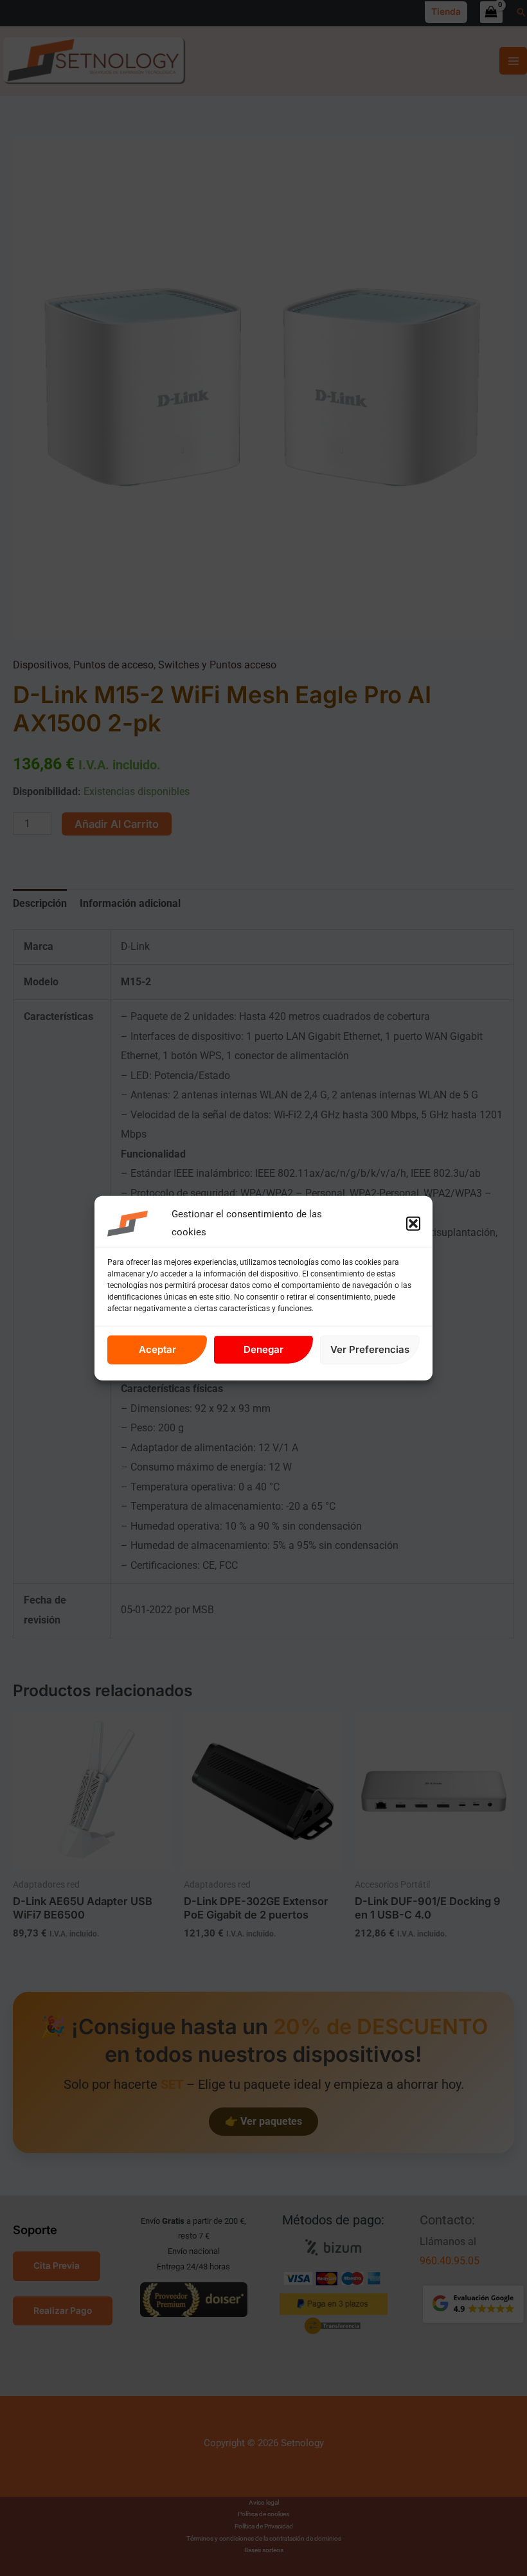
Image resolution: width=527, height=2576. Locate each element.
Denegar (263, 1349)
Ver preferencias (370, 1349)
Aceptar (157, 1349)
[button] (413, 1224)
